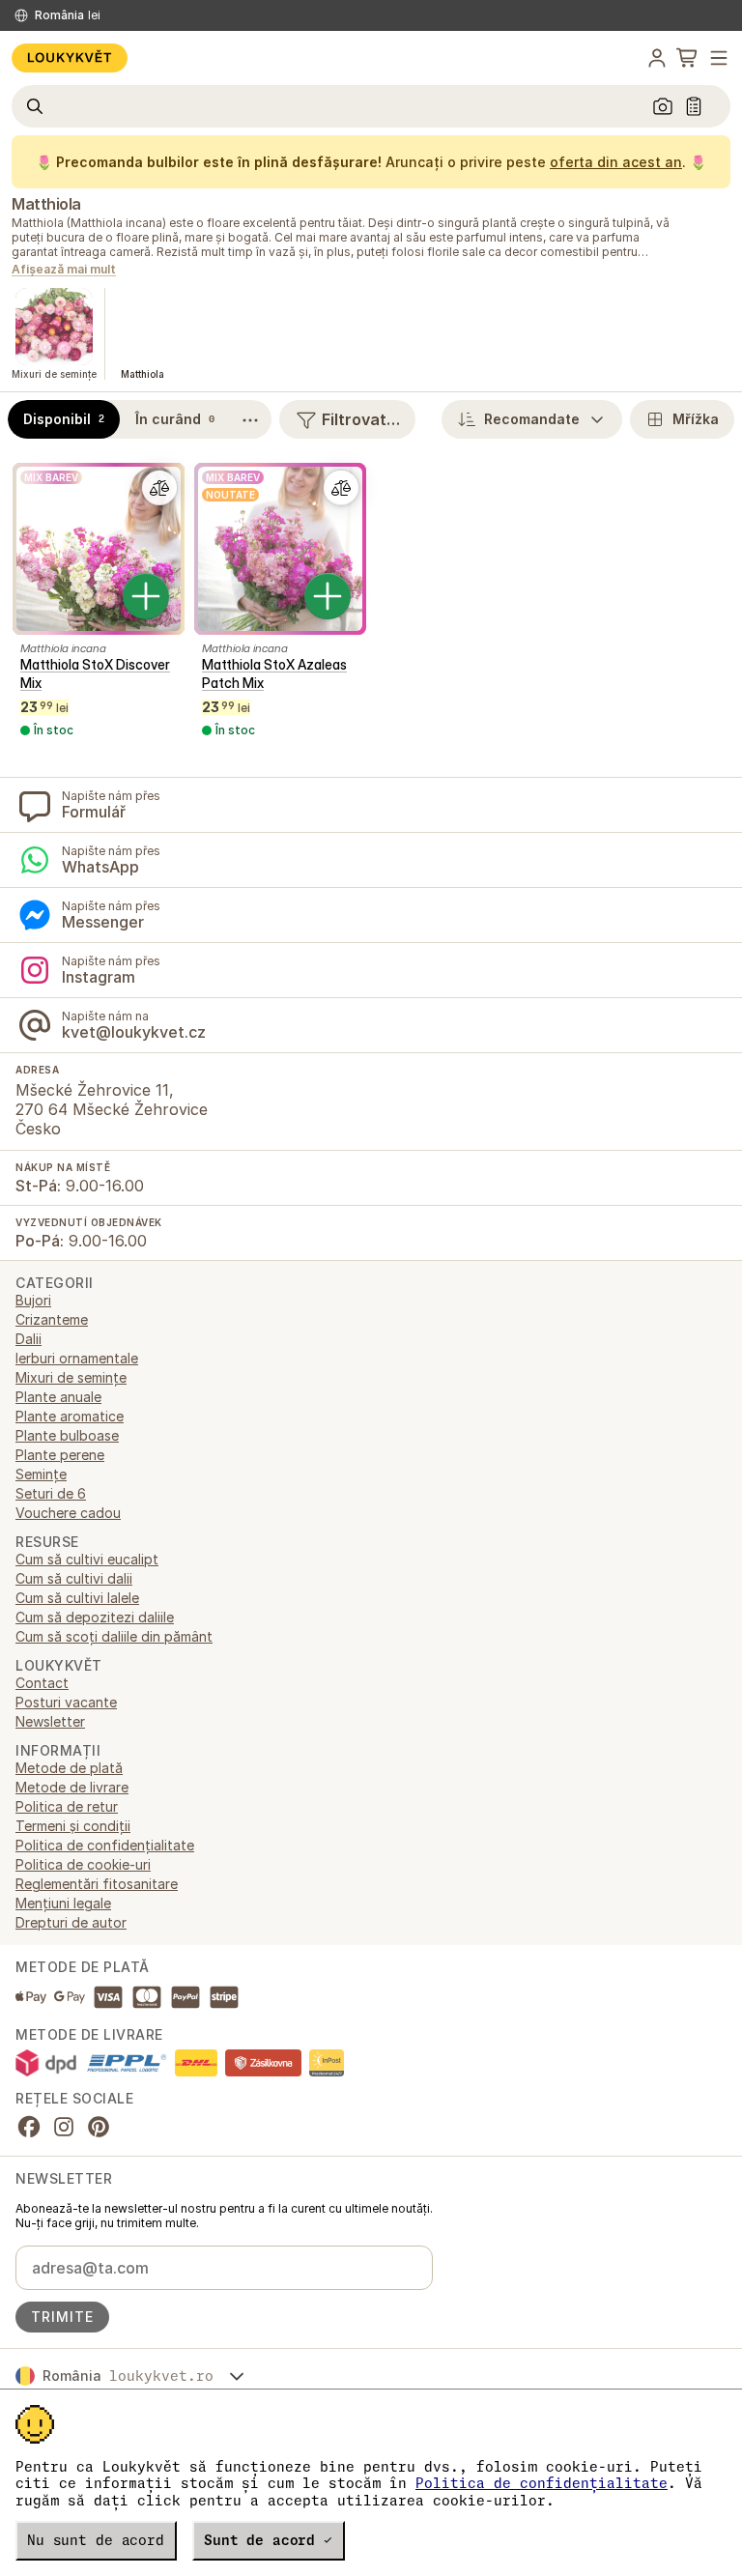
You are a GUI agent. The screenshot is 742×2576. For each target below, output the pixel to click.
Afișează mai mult (64, 270)
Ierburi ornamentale (77, 1358)
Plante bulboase (67, 1435)
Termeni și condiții (73, 1826)
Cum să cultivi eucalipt (87, 1559)
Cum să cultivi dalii (74, 1578)
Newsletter (50, 1721)
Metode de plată (69, 1768)
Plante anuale (58, 1397)
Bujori (33, 1300)
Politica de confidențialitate (542, 2483)
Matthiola (46, 204)
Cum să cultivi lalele (77, 1598)
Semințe (41, 1474)
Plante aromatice (70, 1416)
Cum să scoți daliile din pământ (114, 1636)
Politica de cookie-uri (83, 1864)
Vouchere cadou (68, 1513)
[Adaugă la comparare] (159, 488)
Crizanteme (52, 1319)
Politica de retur (67, 1806)
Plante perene (60, 1455)
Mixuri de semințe (71, 1377)
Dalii (29, 1339)
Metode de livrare (72, 1787)
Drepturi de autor (71, 1922)
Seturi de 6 (51, 1493)
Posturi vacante (66, 1702)
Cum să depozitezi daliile (95, 1617)
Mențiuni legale (63, 1903)
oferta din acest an (616, 162)
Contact (42, 1683)
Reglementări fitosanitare (97, 1884)
